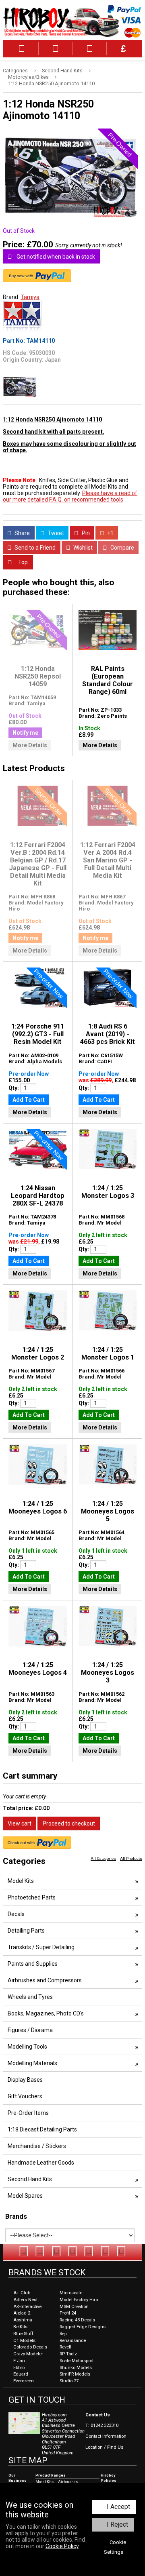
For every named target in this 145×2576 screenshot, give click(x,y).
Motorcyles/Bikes (28, 77)
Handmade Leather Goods (41, 2163)
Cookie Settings (115, 2547)
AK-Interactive (27, 2307)
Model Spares (25, 2196)
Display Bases (25, 2080)
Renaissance (73, 2341)
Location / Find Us (104, 2447)
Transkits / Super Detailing (41, 1947)
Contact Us (98, 2415)
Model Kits (21, 1881)
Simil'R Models (75, 2374)
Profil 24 (68, 2313)
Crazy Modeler (28, 2354)
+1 (110, 533)
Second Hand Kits (62, 71)
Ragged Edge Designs (83, 2327)
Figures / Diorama (30, 2030)
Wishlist (82, 548)
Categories (15, 71)
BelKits (20, 2327)
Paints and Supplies (33, 1964)
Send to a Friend (34, 548)
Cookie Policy (62, 2546)
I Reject (117, 2524)
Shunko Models (76, 2368)
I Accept (118, 2507)
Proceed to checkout (69, 1823)
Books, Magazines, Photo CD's (46, 2013)
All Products (131, 1858)
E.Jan (19, 2361)
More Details (30, 745)
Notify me (25, 733)
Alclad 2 (22, 2313)
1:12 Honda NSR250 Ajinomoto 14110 (51, 83)
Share (22, 533)
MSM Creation (74, 2307)
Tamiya (30, 297)
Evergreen (24, 2381)
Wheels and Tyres (30, 1997)
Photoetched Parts (32, 1897)
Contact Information (106, 2436)
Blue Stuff (23, 2334)
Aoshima (23, 2320)
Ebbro (19, 2368)
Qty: (14, 1088)
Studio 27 (69, 2381)
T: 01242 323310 (102, 2425)
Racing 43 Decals (77, 2320)
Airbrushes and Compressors (45, 1980)
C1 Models (24, 2341)
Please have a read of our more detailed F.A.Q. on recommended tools (70, 496)
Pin (85, 533)
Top (22, 562)
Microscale (71, 2293)
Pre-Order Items (28, 2113)
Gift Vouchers (25, 2096)
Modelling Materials (32, 2063)
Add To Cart (29, 1100)
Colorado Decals (30, 2347)
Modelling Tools (27, 2047)
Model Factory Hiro (79, 2300)
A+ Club (22, 2293)
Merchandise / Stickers (37, 2146)
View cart (20, 1823)
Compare (122, 548)
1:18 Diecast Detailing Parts (42, 2129)
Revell (65, 2347)
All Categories (103, 1858)
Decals (16, 1914)
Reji (63, 2334)
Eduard (21, 2374)
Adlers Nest (25, 2300)
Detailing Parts (26, 1931)
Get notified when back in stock (55, 257)
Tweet (55, 533)
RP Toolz (68, 2354)
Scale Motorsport (77, 2361)
